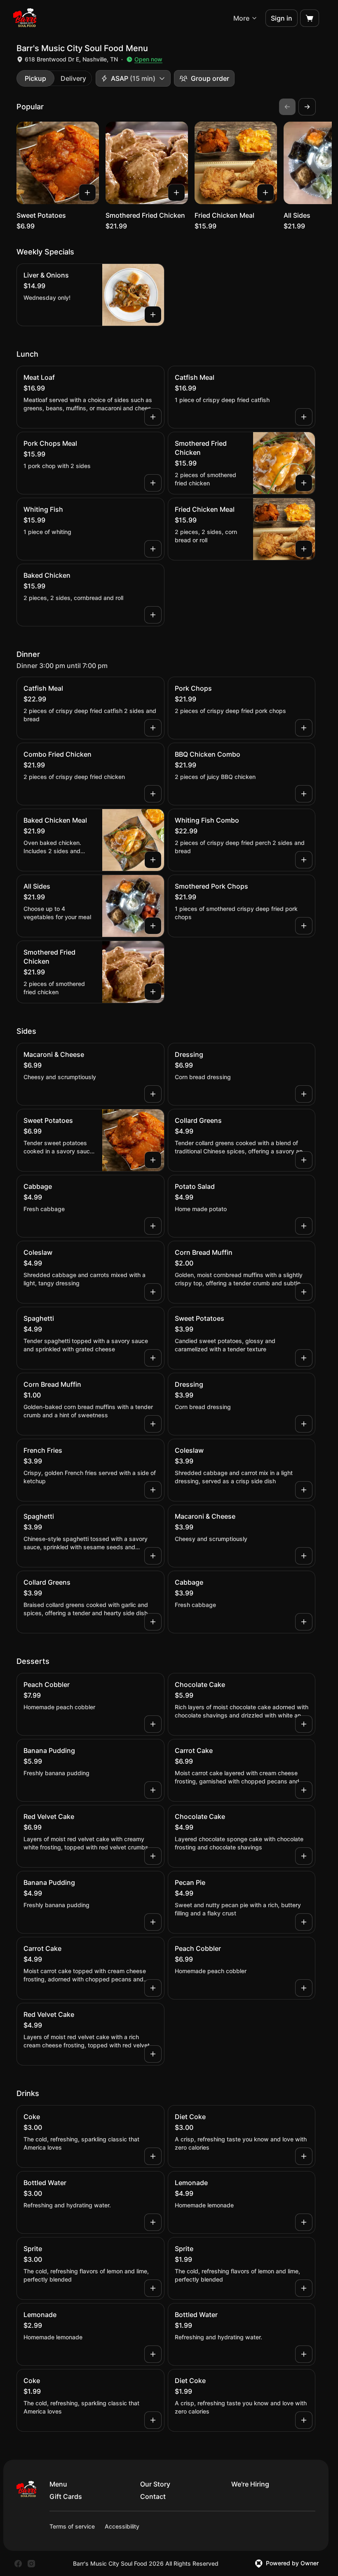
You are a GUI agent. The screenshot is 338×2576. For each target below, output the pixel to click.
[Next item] (307, 107)
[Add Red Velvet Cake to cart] (153, 1856)
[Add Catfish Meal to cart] (304, 417)
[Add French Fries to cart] (153, 1490)
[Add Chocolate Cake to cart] (304, 1724)
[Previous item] (287, 107)
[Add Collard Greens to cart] (304, 1160)
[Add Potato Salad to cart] (304, 1226)
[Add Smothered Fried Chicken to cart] (176, 193)
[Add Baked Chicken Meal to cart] (153, 860)
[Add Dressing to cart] (304, 1094)
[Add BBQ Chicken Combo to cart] (304, 794)
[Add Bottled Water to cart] (153, 2222)
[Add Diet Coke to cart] (304, 2156)
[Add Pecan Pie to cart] (304, 1922)
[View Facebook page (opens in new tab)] (18, 2564)
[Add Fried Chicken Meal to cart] (265, 193)
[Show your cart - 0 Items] (310, 18)
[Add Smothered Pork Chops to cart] (304, 926)
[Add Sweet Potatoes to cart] (87, 193)
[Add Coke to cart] (153, 2156)
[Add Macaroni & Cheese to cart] (153, 1094)
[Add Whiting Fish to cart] (153, 549)
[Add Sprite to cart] (153, 2288)
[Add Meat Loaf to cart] (153, 417)
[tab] (35, 78)
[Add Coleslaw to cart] (153, 1292)
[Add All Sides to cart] (153, 926)
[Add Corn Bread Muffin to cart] (304, 1292)
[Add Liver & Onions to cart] (153, 315)
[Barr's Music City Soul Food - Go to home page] (25, 18)
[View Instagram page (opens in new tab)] (31, 2564)
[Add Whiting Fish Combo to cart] (304, 860)
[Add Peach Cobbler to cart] (153, 1724)
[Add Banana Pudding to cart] (153, 1790)
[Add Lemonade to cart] (304, 2222)
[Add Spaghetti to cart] (153, 1358)
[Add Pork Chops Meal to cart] (153, 483)
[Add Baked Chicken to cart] (153, 615)
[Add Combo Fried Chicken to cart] (153, 794)
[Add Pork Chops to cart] (304, 728)
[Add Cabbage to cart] (153, 1226)
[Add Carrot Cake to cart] (304, 1790)
